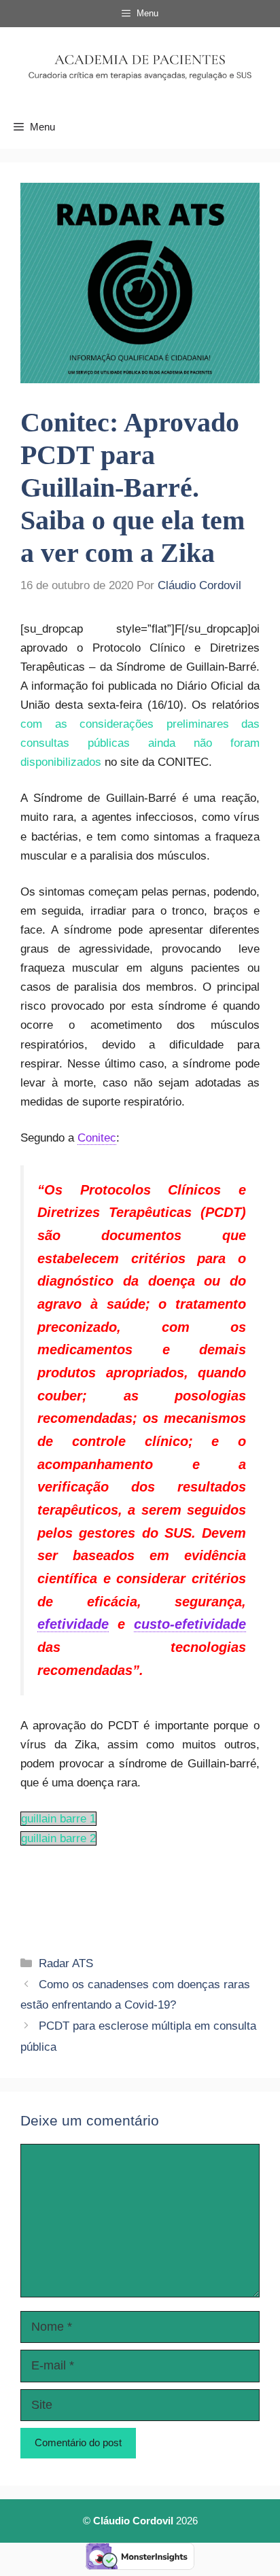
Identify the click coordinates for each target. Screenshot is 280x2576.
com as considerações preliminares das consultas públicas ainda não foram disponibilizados (140, 743)
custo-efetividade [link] (190, 1624)
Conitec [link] (97, 1138)
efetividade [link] (73, 1624)
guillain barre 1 (58, 1819)
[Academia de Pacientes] (140, 66)
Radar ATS (66, 1963)
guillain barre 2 (58, 1838)
